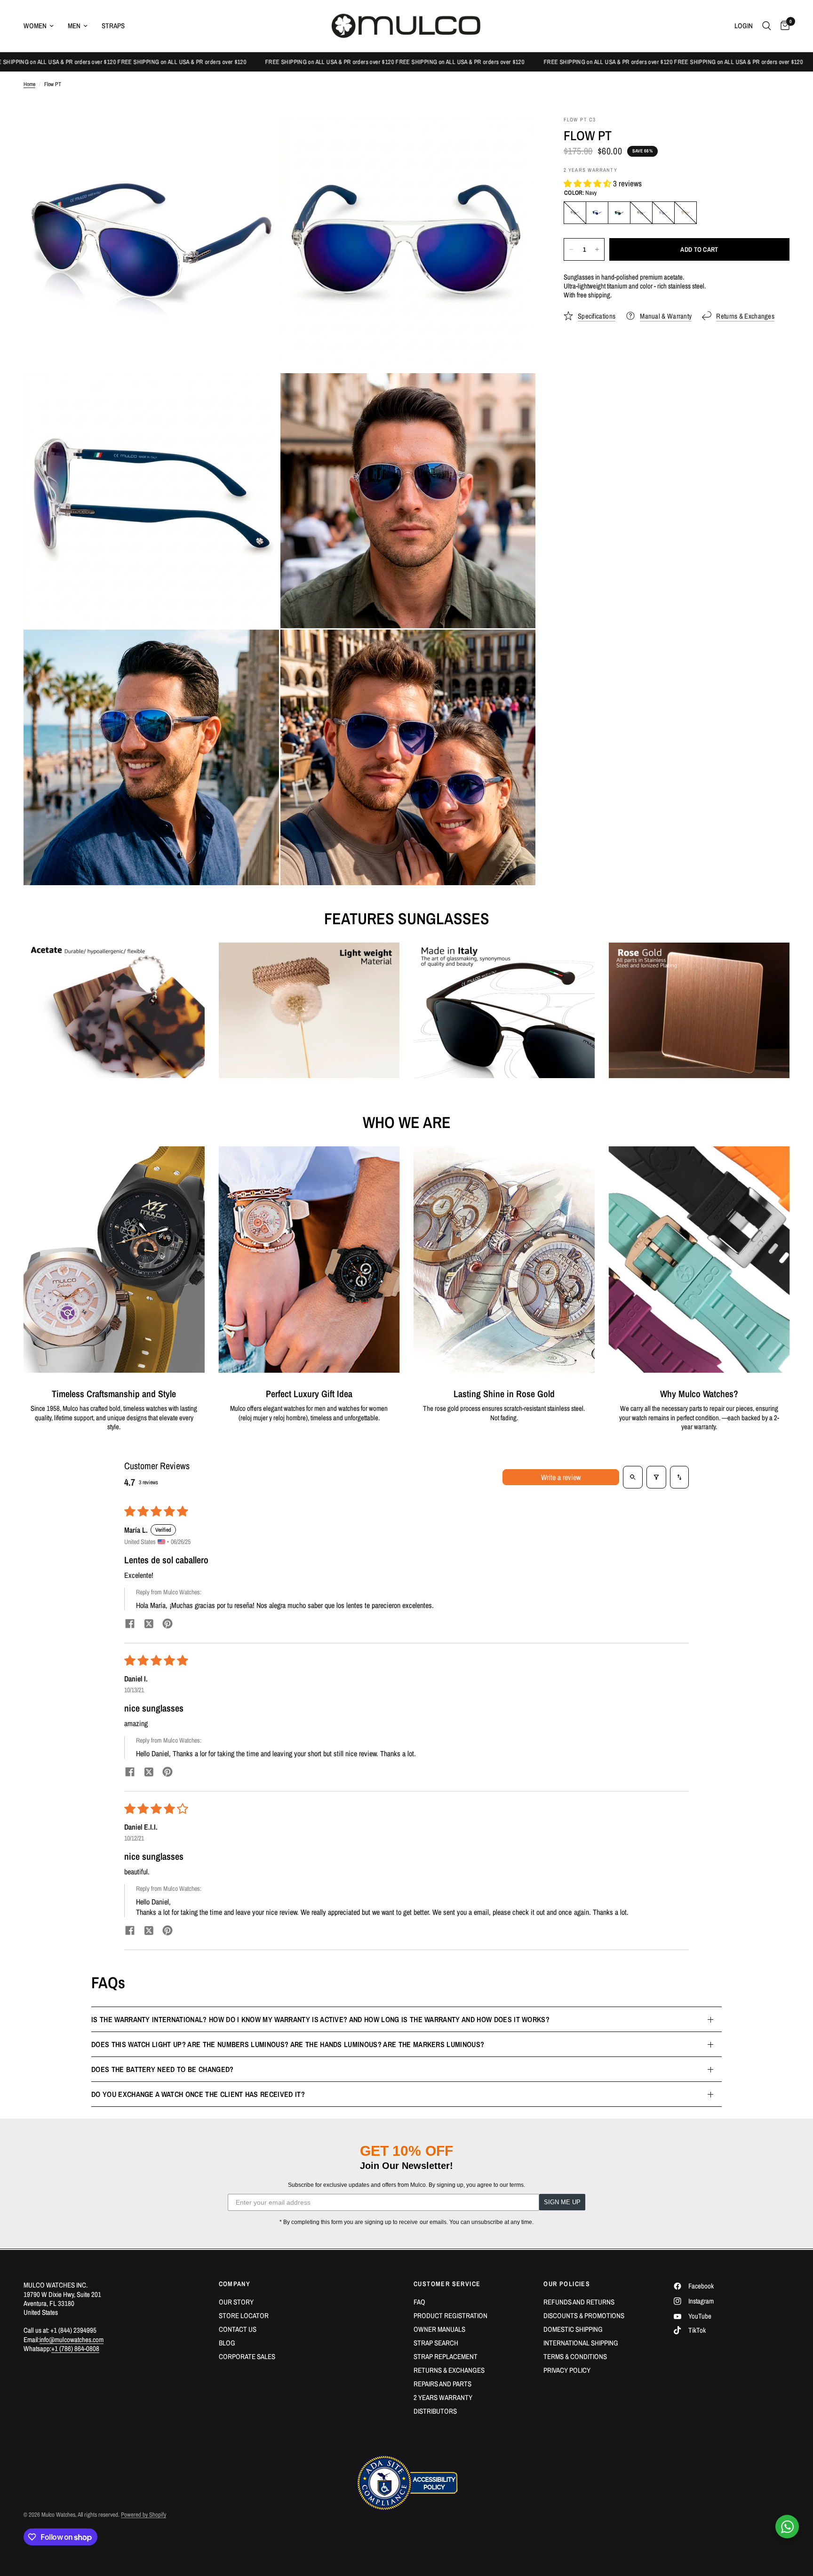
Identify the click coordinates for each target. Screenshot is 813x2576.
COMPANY (235, 2284)
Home (29, 84)
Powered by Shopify (143, 2515)
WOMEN (35, 26)
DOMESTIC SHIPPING (573, 2329)
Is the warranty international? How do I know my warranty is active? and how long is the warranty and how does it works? (320, 2019)
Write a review (561, 1477)
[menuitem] (42, 26)
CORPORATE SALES (247, 2356)
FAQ (419, 2302)
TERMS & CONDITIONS (575, 2356)
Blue (663, 213)
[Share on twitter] (149, 1625)
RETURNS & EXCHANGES (449, 2370)
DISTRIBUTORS (435, 2411)
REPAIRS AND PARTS (442, 2384)
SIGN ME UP (562, 2202)
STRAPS (113, 26)
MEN (74, 26)
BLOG (227, 2343)
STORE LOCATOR (244, 2316)
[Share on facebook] (130, 1625)
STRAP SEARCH (436, 2343)
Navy (597, 213)
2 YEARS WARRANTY (443, 2397)
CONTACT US (238, 2329)
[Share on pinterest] (167, 1625)
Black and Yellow (641, 213)
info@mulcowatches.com (72, 2340)
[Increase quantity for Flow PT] (597, 249)
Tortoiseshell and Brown (685, 213)
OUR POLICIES (567, 2284)
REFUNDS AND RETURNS (579, 2302)
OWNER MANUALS (439, 2329)
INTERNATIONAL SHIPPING (581, 2343)
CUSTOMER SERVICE (447, 2284)
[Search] (767, 26)
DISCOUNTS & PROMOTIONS (584, 2316)
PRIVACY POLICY (567, 2370)
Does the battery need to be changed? (163, 2069)
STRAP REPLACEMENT (446, 2356)
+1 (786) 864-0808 (75, 2348)
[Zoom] (259, 136)
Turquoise (619, 213)
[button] (588, 183)
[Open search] (633, 1477)
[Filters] (656, 1477)
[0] (783, 26)
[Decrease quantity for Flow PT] (571, 249)
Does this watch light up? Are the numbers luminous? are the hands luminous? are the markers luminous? (288, 2044)
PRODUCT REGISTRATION (450, 2316)
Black (575, 213)
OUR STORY (236, 2302)
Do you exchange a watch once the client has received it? (198, 2094)
